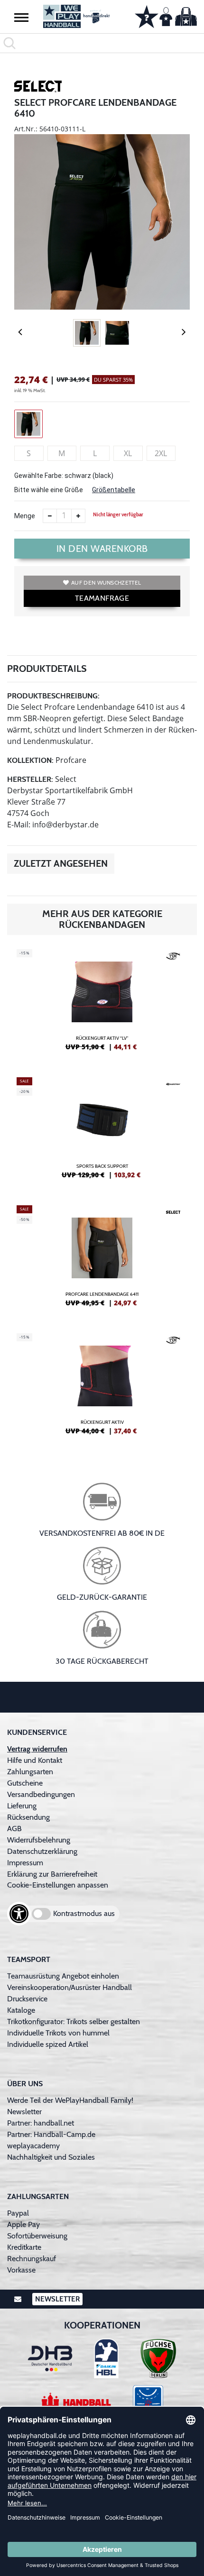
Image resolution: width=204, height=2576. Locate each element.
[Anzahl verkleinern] (50, 516)
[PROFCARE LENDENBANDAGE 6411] (102, 1260)
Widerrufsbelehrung (39, 1840)
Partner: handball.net (41, 2123)
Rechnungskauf (32, 2259)
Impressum (25, 1863)
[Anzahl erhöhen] (78, 516)
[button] (21, 17)
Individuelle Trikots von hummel (58, 2033)
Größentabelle (114, 490)
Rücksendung (28, 1817)
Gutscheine (25, 1783)
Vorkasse (21, 2270)
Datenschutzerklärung (42, 1851)
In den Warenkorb (102, 549)
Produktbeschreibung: (53, 696)
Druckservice (27, 1999)
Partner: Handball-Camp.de (51, 2134)
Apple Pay (23, 2224)
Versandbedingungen (41, 1794)
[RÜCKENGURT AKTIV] (102, 1388)
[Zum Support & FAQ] (147, 16)
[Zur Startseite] (77, 16)
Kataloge (21, 2010)
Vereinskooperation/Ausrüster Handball (70, 1987)
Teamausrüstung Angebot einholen (63, 1976)
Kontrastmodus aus (84, 1913)
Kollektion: (30, 760)
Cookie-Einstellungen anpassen (58, 1885)
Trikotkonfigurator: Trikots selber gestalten (74, 2021)
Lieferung (22, 1806)
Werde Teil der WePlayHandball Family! (70, 2100)
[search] (102, 43)
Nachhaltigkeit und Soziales (51, 2157)
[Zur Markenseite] (38, 88)
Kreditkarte (24, 2247)
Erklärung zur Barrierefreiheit (52, 1874)
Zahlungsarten (30, 1772)
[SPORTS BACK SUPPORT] (102, 1132)
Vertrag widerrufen (37, 1749)
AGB (14, 1829)
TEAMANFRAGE (102, 598)
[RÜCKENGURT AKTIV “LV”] (102, 1004)
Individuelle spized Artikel (48, 2044)
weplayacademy (33, 2146)
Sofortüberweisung (37, 2236)
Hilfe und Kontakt (35, 1760)
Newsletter (24, 2112)
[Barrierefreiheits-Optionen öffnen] (19, 1914)
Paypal (18, 2213)
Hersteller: (30, 779)
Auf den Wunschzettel (106, 582)
